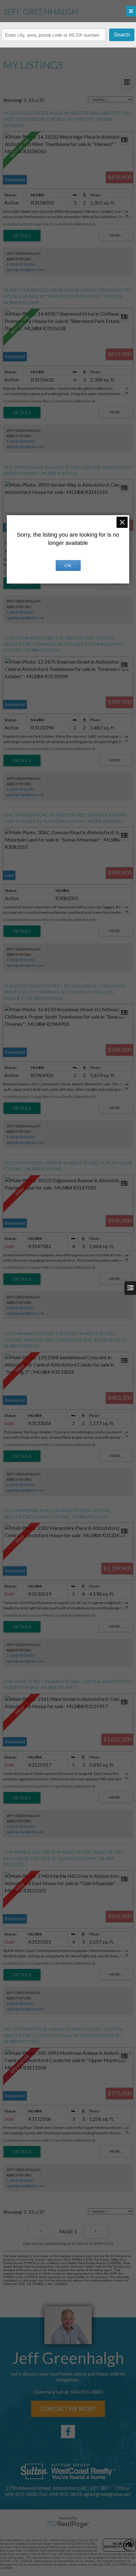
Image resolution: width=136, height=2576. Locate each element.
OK (68, 565)
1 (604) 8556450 (20, 264)
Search (122, 35)
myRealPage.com (68, 2524)
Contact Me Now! (68, 2409)
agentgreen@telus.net (25, 270)
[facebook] (68, 2432)
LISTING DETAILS (22, 236)
